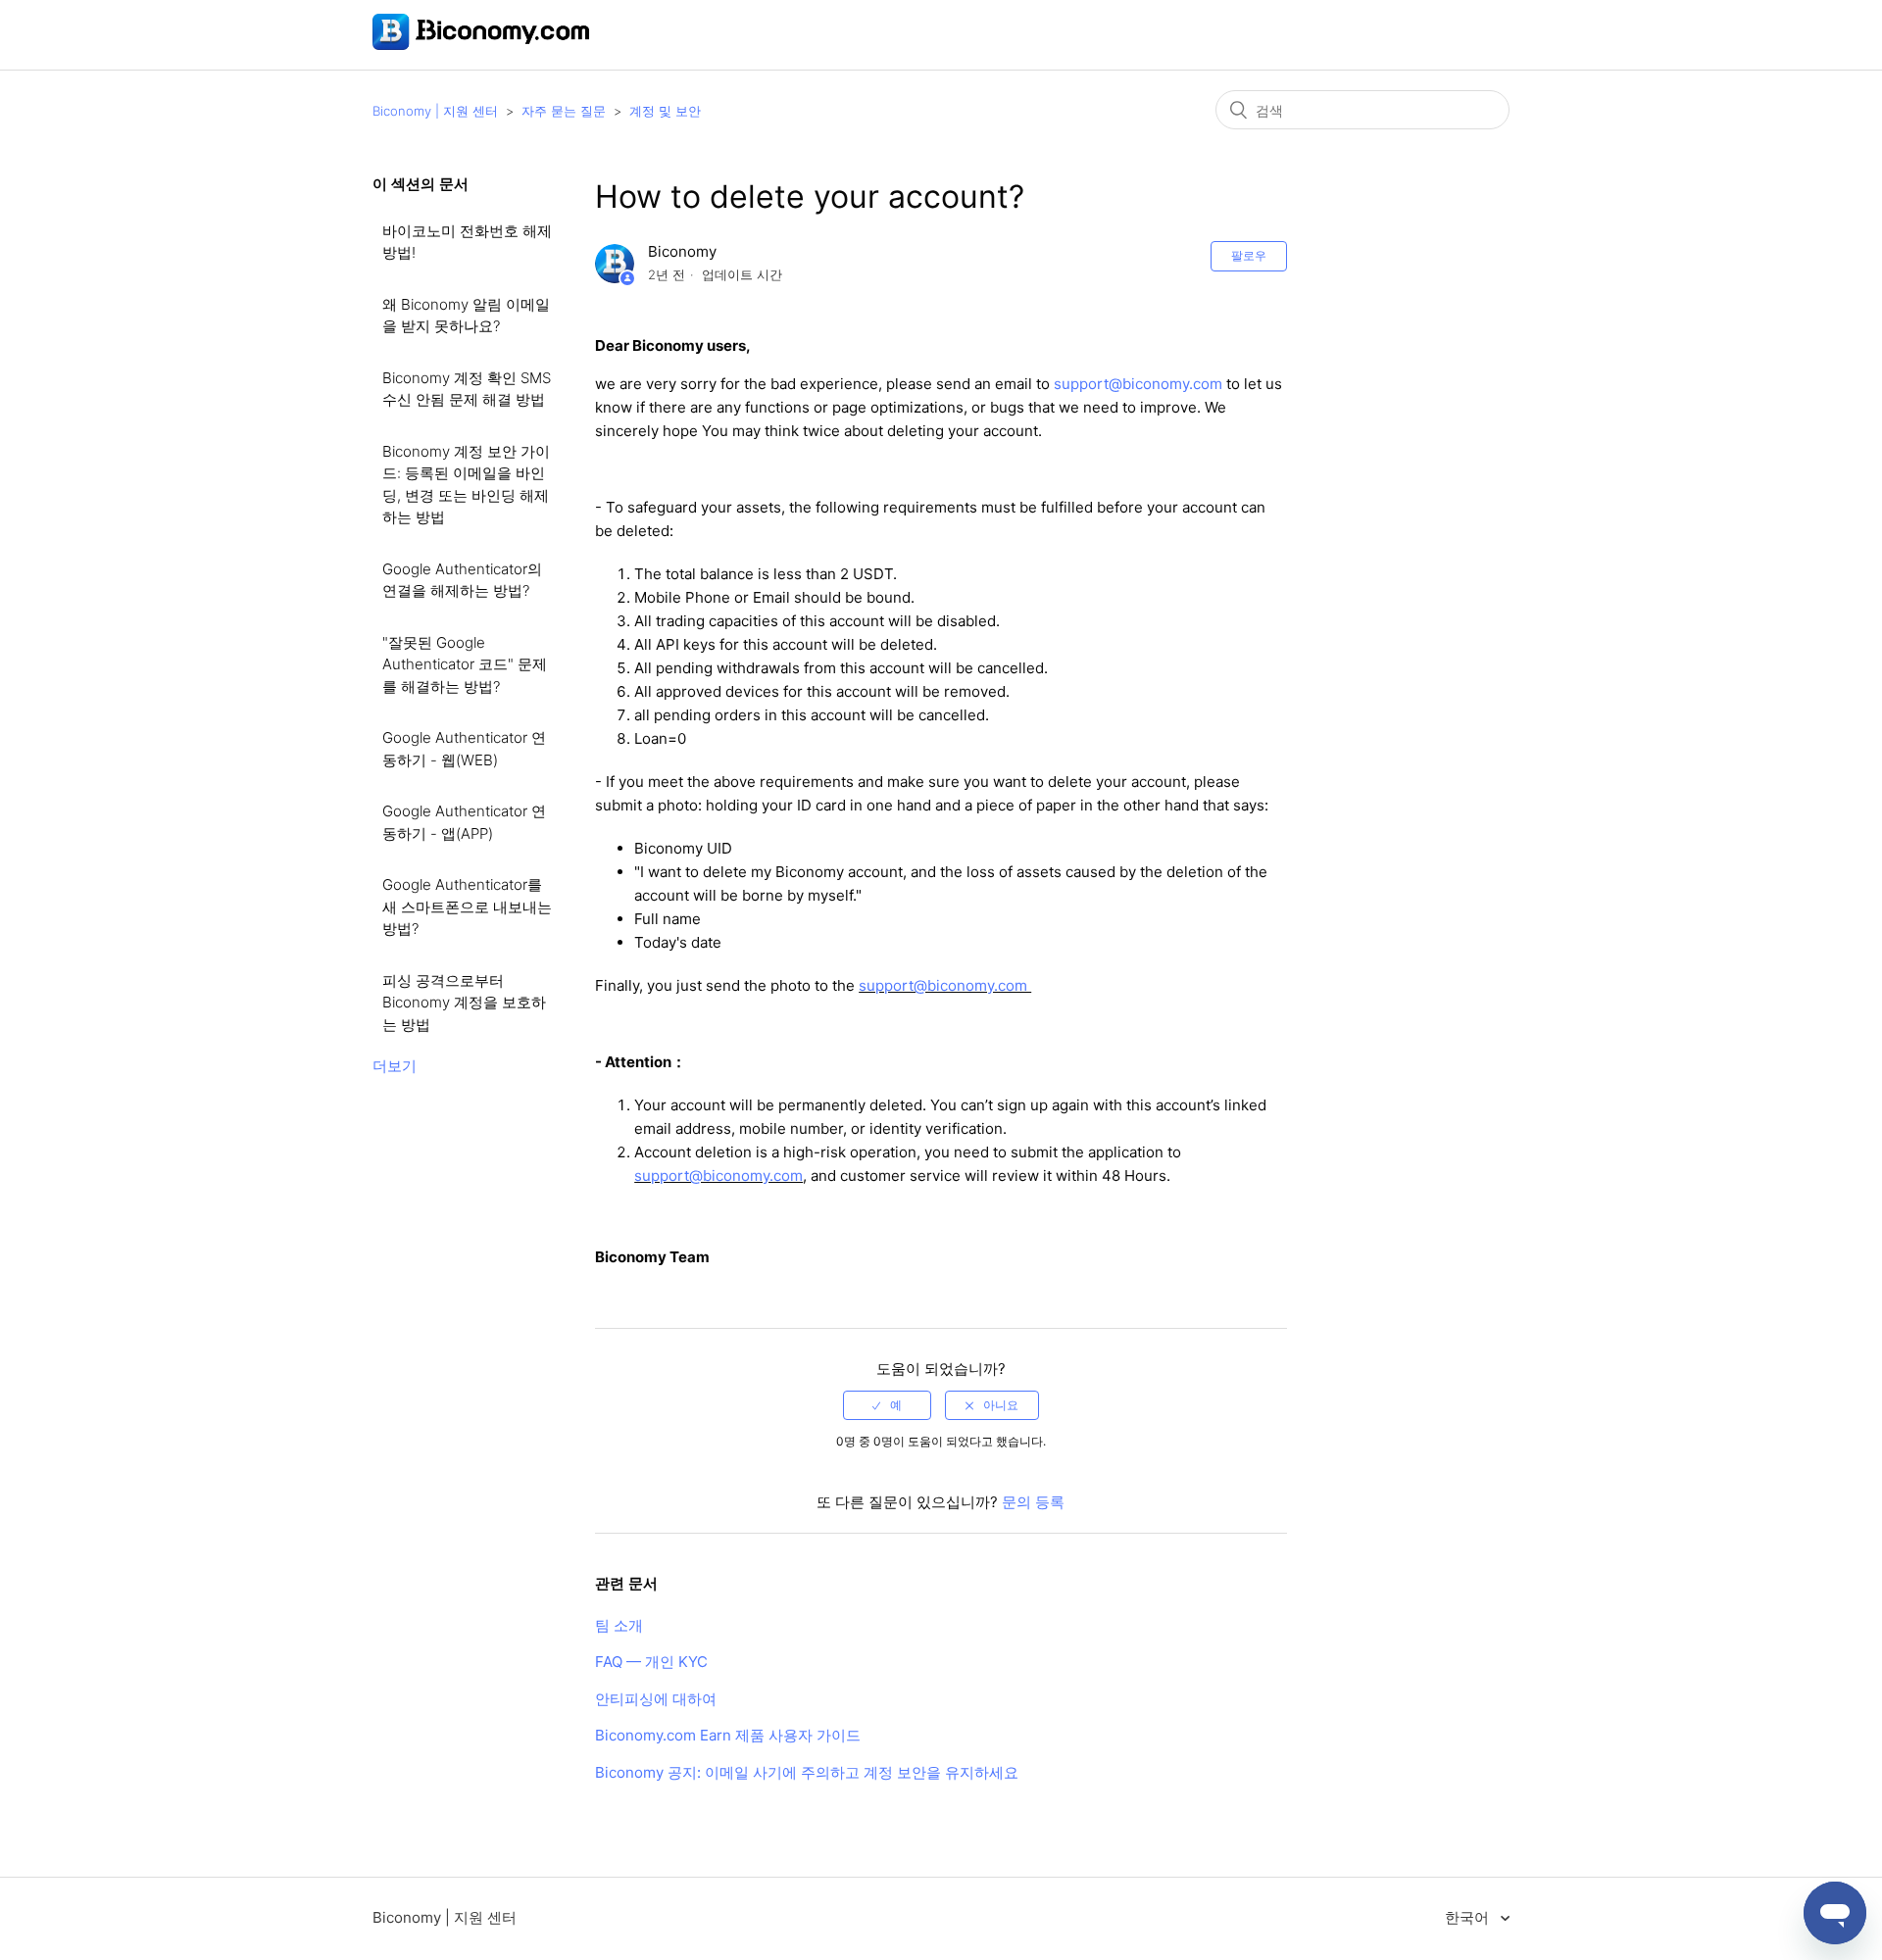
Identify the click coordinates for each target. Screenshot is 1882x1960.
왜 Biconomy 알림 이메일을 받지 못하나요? (466, 316)
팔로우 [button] (1249, 255)
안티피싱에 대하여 (656, 1699)
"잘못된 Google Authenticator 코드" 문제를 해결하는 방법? (465, 664)
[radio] (887, 1405)
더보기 (395, 1066)
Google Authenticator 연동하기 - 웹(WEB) (464, 749)
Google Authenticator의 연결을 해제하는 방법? (462, 580)
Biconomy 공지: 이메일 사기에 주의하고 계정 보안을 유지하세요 (807, 1772)
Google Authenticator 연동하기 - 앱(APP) (464, 822)
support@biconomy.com (1138, 384)
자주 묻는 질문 (564, 111)
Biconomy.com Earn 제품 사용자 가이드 (728, 1735)
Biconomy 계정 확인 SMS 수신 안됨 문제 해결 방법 (467, 389)
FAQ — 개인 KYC (651, 1662)
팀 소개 (619, 1625)
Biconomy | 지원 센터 (435, 111)
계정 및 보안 (665, 111)
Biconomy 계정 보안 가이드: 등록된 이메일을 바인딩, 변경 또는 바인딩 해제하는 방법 (466, 485)
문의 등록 (1033, 1502)
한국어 (1469, 1917)
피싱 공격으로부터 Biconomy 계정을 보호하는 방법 (464, 1003)
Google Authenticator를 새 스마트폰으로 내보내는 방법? (467, 906)
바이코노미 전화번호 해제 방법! (467, 242)
